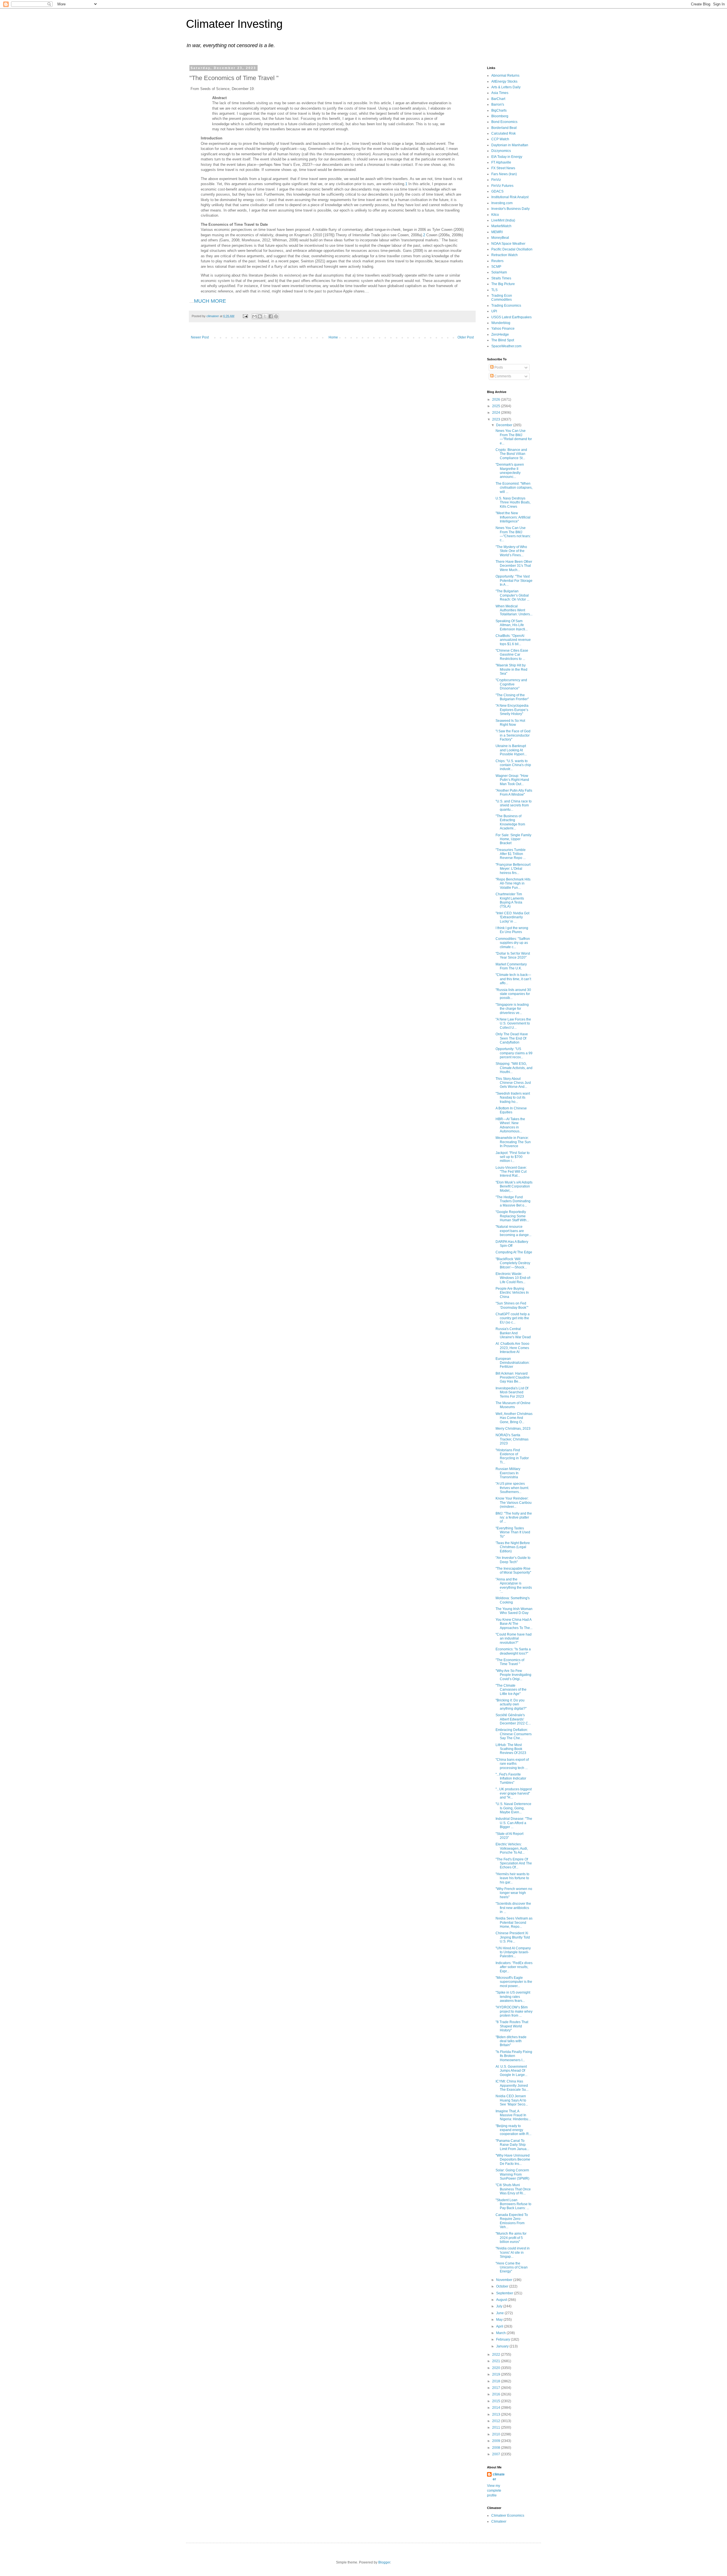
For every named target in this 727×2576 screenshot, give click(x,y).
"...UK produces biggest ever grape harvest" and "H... (514, 1793)
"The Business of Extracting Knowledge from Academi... (510, 822)
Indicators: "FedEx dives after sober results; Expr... (514, 1967)
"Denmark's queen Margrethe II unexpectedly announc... (510, 471)
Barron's (498, 104)
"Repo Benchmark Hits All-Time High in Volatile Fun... (513, 884)
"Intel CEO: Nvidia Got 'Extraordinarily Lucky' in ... (512, 917)
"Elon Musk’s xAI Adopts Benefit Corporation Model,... (514, 1186)
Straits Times (501, 278)
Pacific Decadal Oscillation (512, 249)
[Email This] (254, 316)
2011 (497, 2427)
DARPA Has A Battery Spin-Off (512, 1244)
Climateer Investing (234, 24)
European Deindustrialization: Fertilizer (513, 1363)
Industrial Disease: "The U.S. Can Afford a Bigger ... (514, 1823)
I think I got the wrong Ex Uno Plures (512, 930)
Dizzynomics (501, 151)
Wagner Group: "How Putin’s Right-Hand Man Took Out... (512, 780)
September (505, 2293)
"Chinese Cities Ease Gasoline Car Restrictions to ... (512, 655)
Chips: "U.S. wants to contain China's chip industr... (513, 765)
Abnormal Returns (505, 76)
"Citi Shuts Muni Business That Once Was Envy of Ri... (513, 2189)
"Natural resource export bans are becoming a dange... (513, 1231)
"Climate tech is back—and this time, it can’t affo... (513, 979)
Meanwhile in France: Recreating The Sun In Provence (513, 1142)
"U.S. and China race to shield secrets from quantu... (514, 805)
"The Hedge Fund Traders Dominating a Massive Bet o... (513, 1201)
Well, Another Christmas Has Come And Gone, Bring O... (514, 1418)
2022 (497, 2355)
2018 (497, 2381)
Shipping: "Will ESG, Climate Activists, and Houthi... (514, 1068)
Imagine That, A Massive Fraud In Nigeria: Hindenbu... (513, 2115)
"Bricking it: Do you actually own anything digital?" (511, 1704)
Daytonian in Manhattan (510, 145)
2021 (497, 2361)
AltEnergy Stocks (504, 81)
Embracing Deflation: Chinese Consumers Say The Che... (514, 1734)
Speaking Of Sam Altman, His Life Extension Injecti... (512, 625)
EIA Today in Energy (507, 157)
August (502, 2300)
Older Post (466, 337)
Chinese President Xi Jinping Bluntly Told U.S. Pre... (513, 1937)
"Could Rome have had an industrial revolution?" (514, 1639)
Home (333, 337)
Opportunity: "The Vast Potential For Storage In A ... (514, 581)
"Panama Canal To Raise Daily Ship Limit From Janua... (512, 2145)
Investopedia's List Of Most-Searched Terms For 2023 (512, 1392)
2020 (497, 2368)
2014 (497, 2408)
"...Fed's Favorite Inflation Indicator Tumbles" (511, 1779)
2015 (497, 2401)
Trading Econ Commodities (502, 298)
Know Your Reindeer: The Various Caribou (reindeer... (514, 1503)
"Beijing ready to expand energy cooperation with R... (513, 2130)
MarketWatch (501, 226)
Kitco (495, 215)
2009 (497, 2441)
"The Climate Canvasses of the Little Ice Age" (511, 1690)
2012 (497, 2421)
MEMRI (497, 232)
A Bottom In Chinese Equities (511, 1110)
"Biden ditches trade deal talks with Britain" (511, 2041)
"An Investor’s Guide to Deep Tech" (513, 1560)
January (503, 2346)
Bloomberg (500, 116)
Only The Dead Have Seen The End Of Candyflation (512, 1038)
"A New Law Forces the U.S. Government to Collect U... (513, 1023)
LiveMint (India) (503, 220)
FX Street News (503, 168)
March (501, 2333)
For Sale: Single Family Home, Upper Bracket (513, 839)
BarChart (498, 99)
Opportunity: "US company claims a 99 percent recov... (514, 1053)
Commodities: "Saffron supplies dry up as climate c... (513, 943)
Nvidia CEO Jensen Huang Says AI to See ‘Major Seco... (512, 2100)
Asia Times (500, 93)
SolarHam (499, 272)
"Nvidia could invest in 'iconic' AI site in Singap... (513, 2252)
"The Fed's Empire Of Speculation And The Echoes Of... (514, 1863)
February (504, 2339)
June (500, 2313)
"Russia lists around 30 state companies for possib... (513, 994)
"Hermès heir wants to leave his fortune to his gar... (512, 1878)
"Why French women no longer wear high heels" (514, 1893)
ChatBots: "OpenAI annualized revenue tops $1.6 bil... (513, 640)
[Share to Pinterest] (276, 316)
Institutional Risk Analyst (510, 197)
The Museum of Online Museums (513, 1405)
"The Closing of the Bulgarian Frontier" (512, 697)
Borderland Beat (504, 128)
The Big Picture (503, 284)
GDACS (497, 191)
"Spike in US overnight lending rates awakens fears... (513, 1997)
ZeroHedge (500, 334)
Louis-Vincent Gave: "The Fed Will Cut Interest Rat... (511, 1172)
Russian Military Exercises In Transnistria (508, 1473)
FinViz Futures (502, 186)
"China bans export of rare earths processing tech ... (512, 1764)
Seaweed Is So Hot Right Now (510, 723)
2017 (497, 2388)
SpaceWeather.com (506, 346)
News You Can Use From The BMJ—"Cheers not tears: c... (513, 534)
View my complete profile (494, 2491)
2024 (497, 413)
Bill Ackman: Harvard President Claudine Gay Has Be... (513, 1378)
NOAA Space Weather (508, 244)
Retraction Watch (504, 255)
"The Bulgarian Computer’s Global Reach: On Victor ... (512, 595)
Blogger (384, 2562)
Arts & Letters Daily (506, 87)
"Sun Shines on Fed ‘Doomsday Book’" (512, 1305)
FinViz (496, 180)
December (505, 425)
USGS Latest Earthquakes (511, 317)
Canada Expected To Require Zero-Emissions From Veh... (512, 2221)
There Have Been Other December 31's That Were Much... (514, 566)
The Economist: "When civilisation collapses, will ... (514, 488)
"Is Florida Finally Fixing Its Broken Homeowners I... (514, 2056)
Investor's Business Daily (510, 209)
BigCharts (499, 110)
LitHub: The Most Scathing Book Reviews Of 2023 (511, 1749)
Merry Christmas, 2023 (513, 1429)
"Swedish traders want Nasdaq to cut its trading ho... (513, 1098)
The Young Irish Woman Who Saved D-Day (514, 1611)
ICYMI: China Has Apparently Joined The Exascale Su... (512, 2085)
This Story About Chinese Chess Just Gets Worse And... (513, 1083)
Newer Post (200, 337)
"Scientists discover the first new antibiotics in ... (513, 1908)
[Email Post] (245, 316)
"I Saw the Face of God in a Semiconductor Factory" (513, 735)
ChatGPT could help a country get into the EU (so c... (513, 1318)
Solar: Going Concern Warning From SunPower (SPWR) (512, 2174)
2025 (497, 406)
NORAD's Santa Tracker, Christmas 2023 (512, 1439)
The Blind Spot (503, 340)
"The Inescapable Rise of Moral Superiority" (513, 1571)
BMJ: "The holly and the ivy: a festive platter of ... (514, 1518)
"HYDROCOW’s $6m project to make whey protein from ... (514, 2011)
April (500, 2326)
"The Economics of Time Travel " (510, 1662)
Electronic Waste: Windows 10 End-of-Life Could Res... (513, 1278)
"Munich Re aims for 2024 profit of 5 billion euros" (511, 2238)
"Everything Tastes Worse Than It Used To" (513, 1532)
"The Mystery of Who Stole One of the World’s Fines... (511, 551)
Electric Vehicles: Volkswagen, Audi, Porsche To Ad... (512, 1848)
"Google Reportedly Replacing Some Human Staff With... (512, 1216)
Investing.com (502, 203)
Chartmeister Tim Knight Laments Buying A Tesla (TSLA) (510, 900)
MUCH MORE (210, 301)
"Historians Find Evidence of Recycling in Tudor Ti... (512, 1456)
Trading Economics (506, 306)
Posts (498, 367)
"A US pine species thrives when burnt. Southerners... (512, 1488)
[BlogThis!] (260, 316)
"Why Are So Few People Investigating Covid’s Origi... (513, 1675)
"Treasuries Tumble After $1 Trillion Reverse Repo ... (511, 854)
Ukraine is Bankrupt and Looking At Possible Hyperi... (511, 750)
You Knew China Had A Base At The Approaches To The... (514, 1624)
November (505, 2280)
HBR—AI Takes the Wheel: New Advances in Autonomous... (510, 1125)
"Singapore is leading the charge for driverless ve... (512, 1009)
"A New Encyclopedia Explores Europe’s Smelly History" (512, 710)
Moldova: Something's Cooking (513, 1600)
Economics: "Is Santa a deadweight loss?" (513, 1651)
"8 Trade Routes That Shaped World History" (512, 2026)
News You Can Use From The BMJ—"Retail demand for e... (514, 437)
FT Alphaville (501, 162)
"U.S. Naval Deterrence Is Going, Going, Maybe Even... (513, 1808)
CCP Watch (500, 139)
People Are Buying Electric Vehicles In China (512, 1293)
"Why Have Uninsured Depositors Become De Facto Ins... (513, 2160)
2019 (497, 2374)
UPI (494, 311)
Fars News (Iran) (504, 174)
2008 (497, 2448)
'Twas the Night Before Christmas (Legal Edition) (513, 1547)
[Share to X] (265, 316)
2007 (497, 2454)
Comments (502, 376)
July (500, 2306)
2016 (497, 2394)
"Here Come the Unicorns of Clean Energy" (512, 2267)
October (503, 2286)
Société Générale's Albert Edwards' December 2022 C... (513, 1719)
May (500, 2320)
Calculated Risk (504, 133)
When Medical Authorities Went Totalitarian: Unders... (514, 610)
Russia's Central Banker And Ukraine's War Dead (513, 1333)
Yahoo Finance (503, 329)
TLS (494, 290)
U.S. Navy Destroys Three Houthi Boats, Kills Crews (513, 502)
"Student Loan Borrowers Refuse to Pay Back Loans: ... (513, 2204)
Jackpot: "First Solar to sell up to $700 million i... (513, 1157)
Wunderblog (501, 323)
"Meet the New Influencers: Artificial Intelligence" (513, 517)
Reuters (497, 261)
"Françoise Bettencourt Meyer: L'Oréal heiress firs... (513, 869)
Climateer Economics (508, 2516)
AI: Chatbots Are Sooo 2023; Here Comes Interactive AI (512, 1348)
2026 (497, 400)
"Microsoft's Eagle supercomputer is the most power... (514, 1982)
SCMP (496, 267)
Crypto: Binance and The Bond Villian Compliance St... (511, 454)
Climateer (499, 2521)
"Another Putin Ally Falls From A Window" (514, 793)
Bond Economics (504, 122)
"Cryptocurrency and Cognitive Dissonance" (511, 684)
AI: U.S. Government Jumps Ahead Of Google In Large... (511, 2071)
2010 (497, 2434)
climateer (499, 2477)
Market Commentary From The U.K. (511, 966)
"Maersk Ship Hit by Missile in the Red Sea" (511, 669)
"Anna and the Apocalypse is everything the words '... (514, 1585)
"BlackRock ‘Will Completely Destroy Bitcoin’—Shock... (513, 1263)
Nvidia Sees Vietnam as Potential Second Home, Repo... (514, 1922)
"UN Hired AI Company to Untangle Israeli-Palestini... (513, 1952)
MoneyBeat (500, 238)
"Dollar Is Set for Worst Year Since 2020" (513, 955)
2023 (497, 419)
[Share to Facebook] (271, 316)
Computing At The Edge (514, 1252)
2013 (497, 2414)
